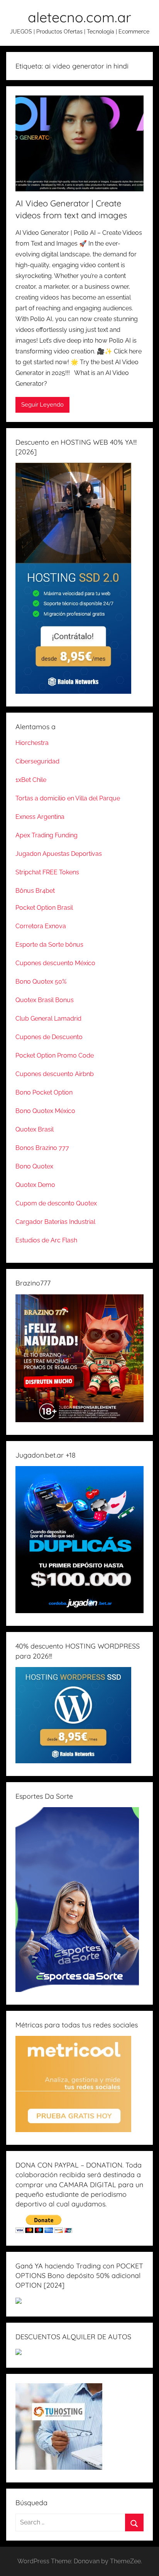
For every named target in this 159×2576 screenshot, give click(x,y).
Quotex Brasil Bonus (45, 1000)
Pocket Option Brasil (44, 908)
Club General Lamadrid (48, 1019)
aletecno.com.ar (79, 17)
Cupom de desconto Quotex (56, 1203)
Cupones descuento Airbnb (55, 1074)
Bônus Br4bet (35, 891)
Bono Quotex (34, 1166)
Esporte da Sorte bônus (49, 945)
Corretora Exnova (41, 926)
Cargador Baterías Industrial (55, 1222)
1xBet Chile (31, 780)
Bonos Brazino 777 (42, 1148)
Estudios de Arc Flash (46, 1240)
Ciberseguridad (37, 761)
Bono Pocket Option (44, 1092)
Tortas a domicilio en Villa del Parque (68, 798)
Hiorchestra (32, 743)
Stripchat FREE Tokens (47, 872)
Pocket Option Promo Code (55, 1055)
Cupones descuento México (55, 963)
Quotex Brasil (35, 1129)
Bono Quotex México (45, 1111)
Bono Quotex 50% (41, 982)
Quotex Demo (35, 1185)
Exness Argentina (40, 817)
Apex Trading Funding (47, 835)
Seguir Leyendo (42, 405)
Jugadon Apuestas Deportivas (59, 854)
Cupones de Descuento (49, 1037)
